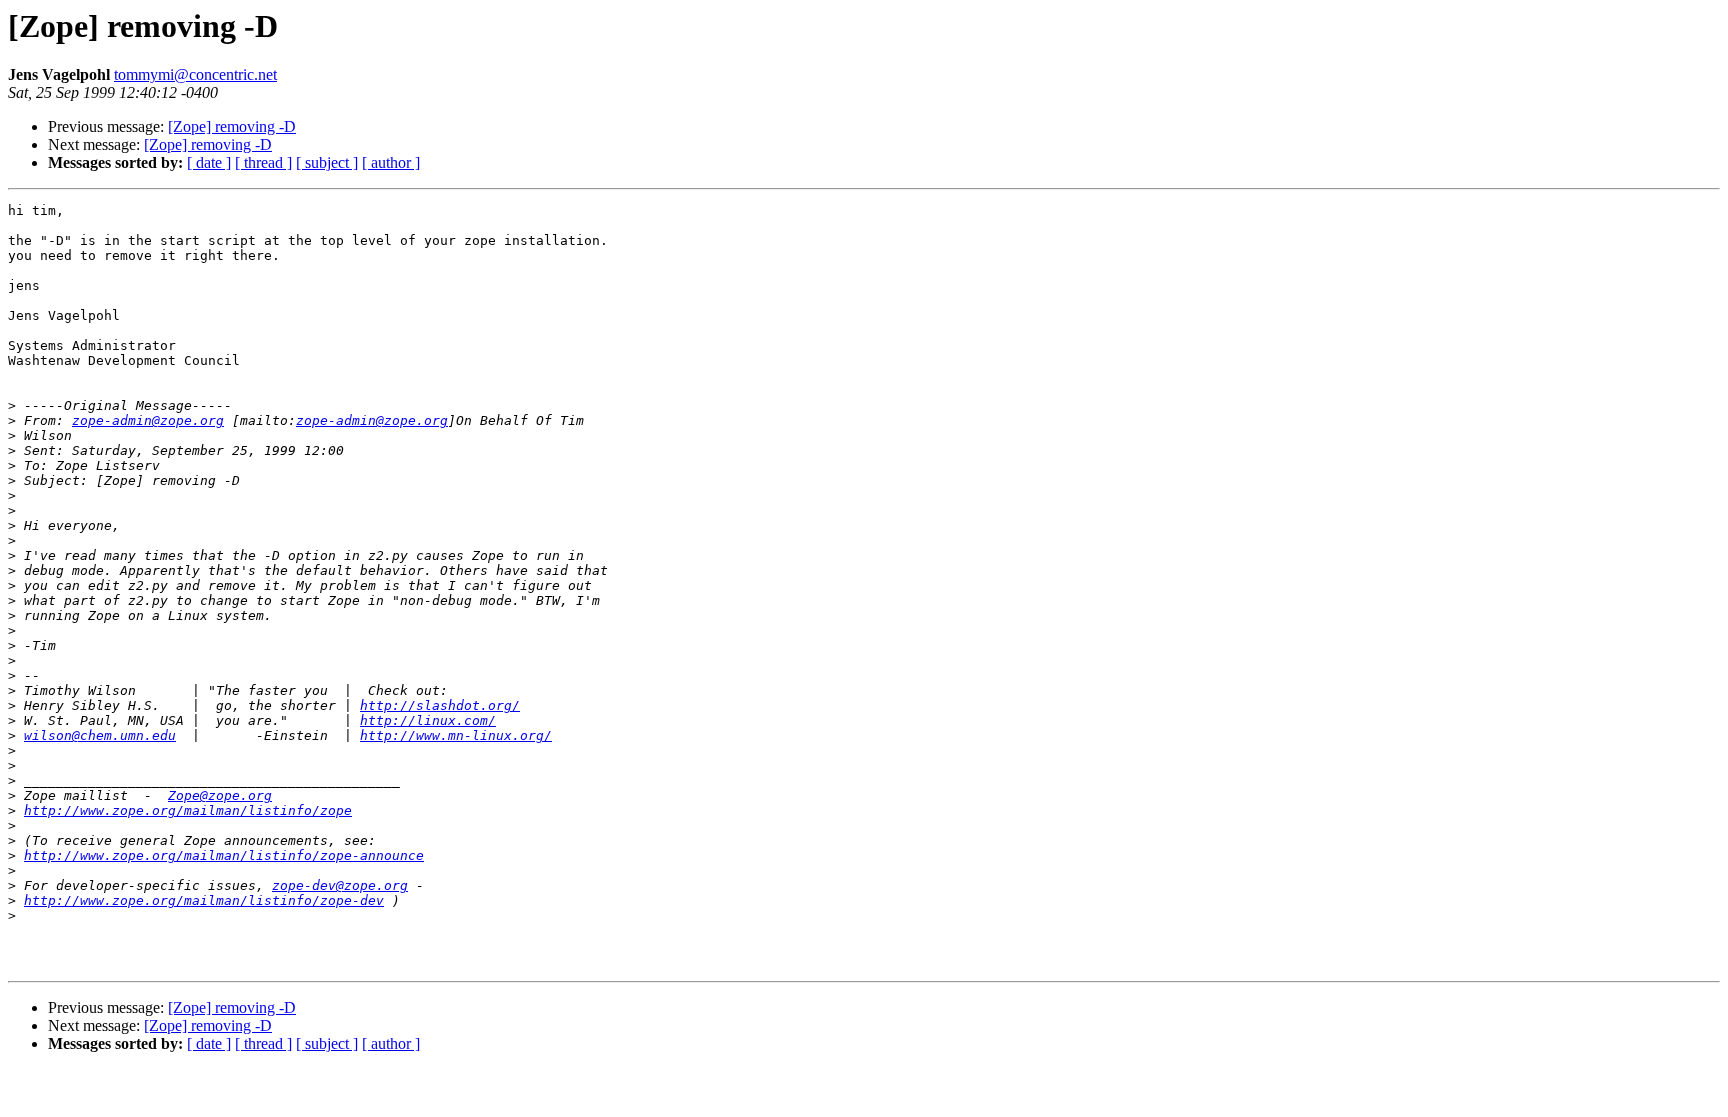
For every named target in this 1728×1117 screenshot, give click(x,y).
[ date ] (209, 162)
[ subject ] (327, 162)
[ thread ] (263, 162)
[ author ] (391, 162)
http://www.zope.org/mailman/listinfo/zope (188, 810)
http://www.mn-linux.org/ (456, 735)
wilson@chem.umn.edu (100, 735)
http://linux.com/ (428, 720)
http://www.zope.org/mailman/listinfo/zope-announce (224, 855)
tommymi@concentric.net (195, 74)
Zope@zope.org (220, 795)
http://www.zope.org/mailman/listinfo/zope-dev (204, 900)
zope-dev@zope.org (340, 885)
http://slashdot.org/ (440, 705)
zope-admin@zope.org (148, 420)
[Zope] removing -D (232, 126)
